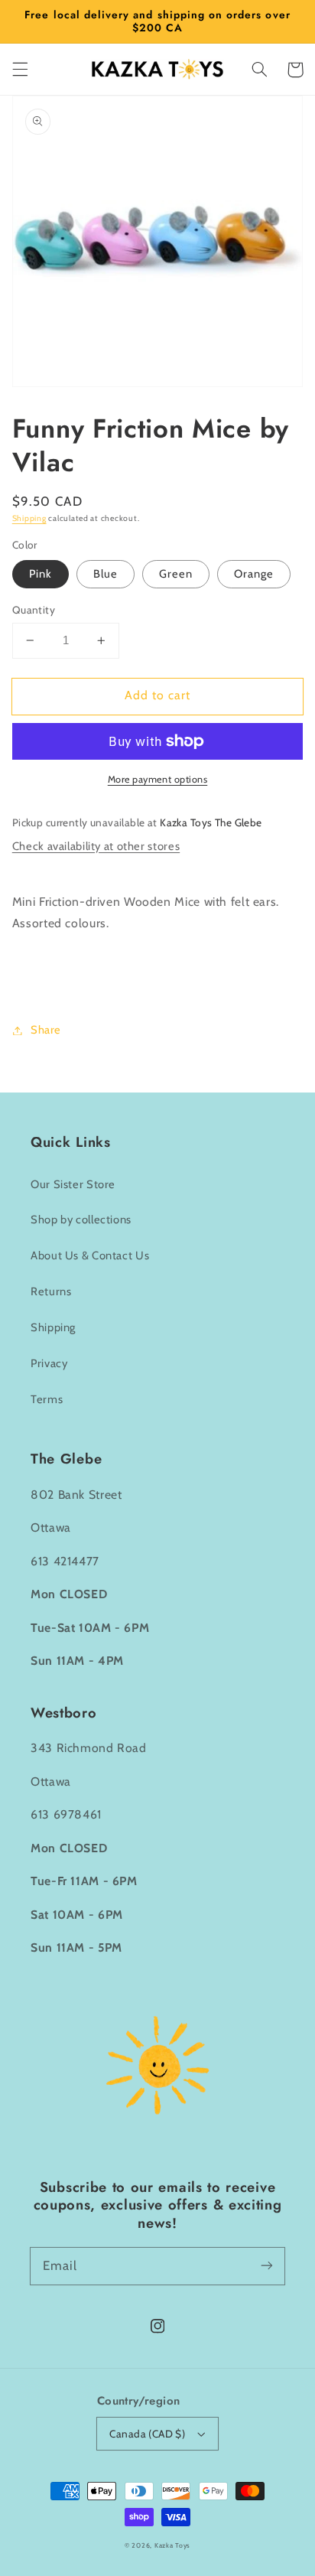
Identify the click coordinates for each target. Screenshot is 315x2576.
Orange (254, 574)
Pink (41, 574)
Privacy (49, 1363)
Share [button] (46, 1030)
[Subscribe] (267, 2265)
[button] (20, 70)
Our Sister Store (73, 1184)
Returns (51, 1291)
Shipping (29, 518)
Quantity (34, 610)
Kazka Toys (172, 2545)
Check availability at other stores (96, 846)
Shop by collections (81, 1220)
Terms (47, 1399)
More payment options (158, 779)
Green (176, 574)
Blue (106, 574)
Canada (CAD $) (147, 2434)
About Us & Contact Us (90, 1255)
